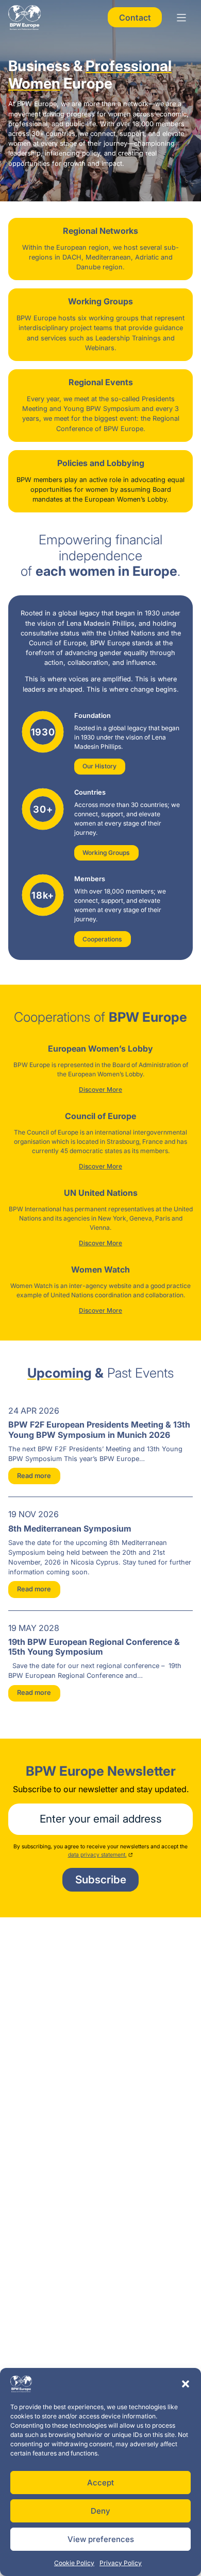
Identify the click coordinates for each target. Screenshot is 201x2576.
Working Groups (106, 853)
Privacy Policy (121, 2563)
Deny (100, 2511)
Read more (34, 1476)
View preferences (101, 2539)
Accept (100, 2483)
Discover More (100, 1089)
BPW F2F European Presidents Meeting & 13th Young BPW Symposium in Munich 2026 (99, 1429)
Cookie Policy (74, 2563)
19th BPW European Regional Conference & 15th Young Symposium (94, 1647)
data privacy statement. (97, 1855)
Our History (99, 766)
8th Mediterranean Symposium (70, 1529)
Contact (135, 18)
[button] (186, 2384)
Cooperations (102, 939)
